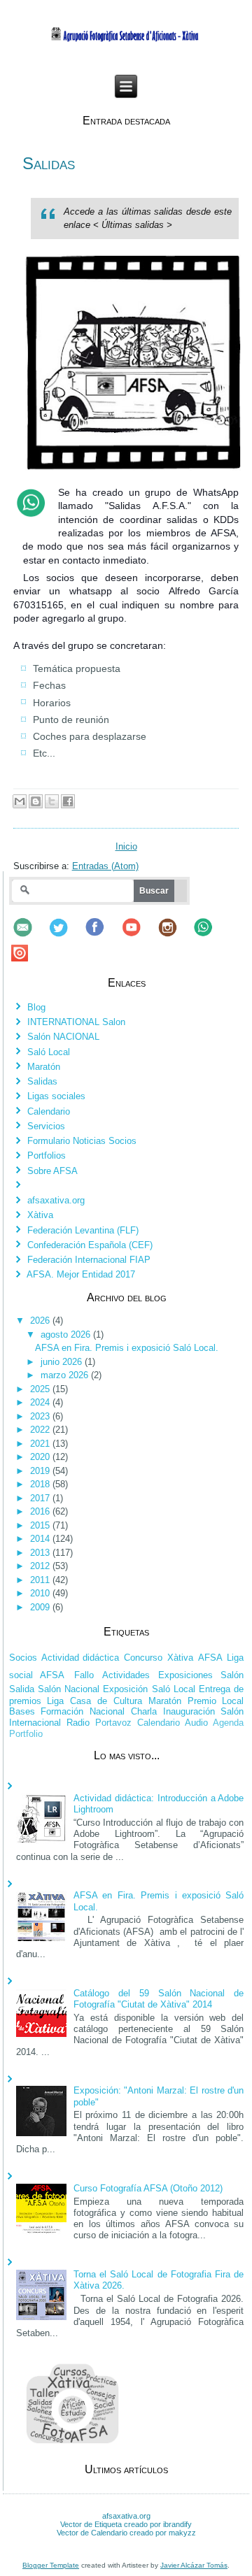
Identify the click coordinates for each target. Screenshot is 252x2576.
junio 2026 (63, 1362)
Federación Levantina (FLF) (83, 1230)
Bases (22, 1711)
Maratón (44, 1067)
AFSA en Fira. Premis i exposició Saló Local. (127, 1348)
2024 (41, 1402)
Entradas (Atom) (105, 866)
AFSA (210, 1658)
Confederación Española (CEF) (90, 1245)
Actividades (126, 1675)
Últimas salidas (133, 225)
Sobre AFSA (52, 1171)
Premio (202, 1701)
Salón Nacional (69, 1689)
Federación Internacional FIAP (89, 1260)
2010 (41, 1593)
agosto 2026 (67, 1334)
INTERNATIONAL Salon (76, 1022)
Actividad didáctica (80, 1658)
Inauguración (189, 1711)
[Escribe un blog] (36, 801)
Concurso (143, 1658)
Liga (55, 1701)
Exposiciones (185, 1675)
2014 (41, 1539)
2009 (41, 1607)
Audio (196, 1723)
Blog (36, 1007)
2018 (41, 1484)
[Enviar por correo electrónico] (20, 801)
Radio (78, 1723)
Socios (23, 1658)
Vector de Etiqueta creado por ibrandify (126, 2524)
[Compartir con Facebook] (68, 801)
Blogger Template (51, 2565)
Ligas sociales (56, 1096)
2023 (41, 1416)
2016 (41, 1511)
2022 (41, 1430)
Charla (144, 1711)
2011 (41, 1580)
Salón (232, 1675)
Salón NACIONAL (63, 1037)
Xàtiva (40, 1215)
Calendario (49, 1111)
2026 (41, 1321)
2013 (41, 1553)
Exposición (125, 1689)
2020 (41, 1457)
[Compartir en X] (52, 801)
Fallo (84, 1675)
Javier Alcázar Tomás (194, 2565)
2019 (41, 1471)
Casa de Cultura (106, 1701)
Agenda (228, 1723)
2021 (41, 1444)
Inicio (126, 846)
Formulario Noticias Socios (82, 1141)
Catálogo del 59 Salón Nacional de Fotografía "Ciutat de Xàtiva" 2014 (159, 1999)
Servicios (46, 1126)
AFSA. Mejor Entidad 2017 (81, 1274)
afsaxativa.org (56, 1200)
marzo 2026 (66, 1375)
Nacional (107, 1711)
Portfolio (26, 1734)
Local (233, 1701)
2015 (41, 1525)
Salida (22, 1689)
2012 (41, 1566)
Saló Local (49, 1052)
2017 (41, 1498)
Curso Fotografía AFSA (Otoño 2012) (148, 2188)
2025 (41, 1389)
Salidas (49, 163)
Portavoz (113, 1723)
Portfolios (47, 1155)
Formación (62, 1711)
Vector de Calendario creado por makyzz (126, 2533)
